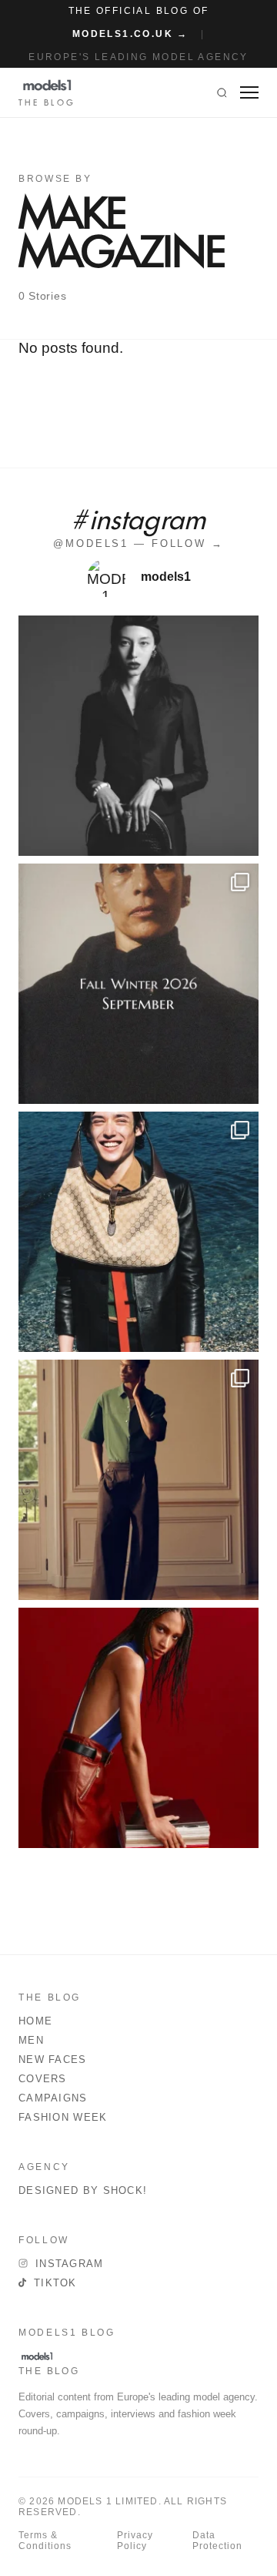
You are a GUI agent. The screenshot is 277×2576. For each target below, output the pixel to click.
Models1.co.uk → (130, 34)
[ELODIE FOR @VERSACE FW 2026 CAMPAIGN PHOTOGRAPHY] (138, 1728)
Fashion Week (63, 2117)
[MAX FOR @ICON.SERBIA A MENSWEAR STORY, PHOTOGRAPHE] (138, 1232)
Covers (43, 2079)
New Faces (53, 2059)
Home (35, 2021)
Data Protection (217, 2541)
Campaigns (53, 2098)
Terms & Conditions (45, 2541)
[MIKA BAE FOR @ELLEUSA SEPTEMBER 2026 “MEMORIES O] (138, 736)
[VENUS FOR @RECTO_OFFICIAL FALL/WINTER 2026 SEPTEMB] (138, 984)
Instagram (70, 2264)
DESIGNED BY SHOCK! (83, 2190)
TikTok (55, 2283)
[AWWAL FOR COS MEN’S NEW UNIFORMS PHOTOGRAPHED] (138, 1480)
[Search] (222, 92)
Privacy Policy (135, 2541)
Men (31, 2040)
